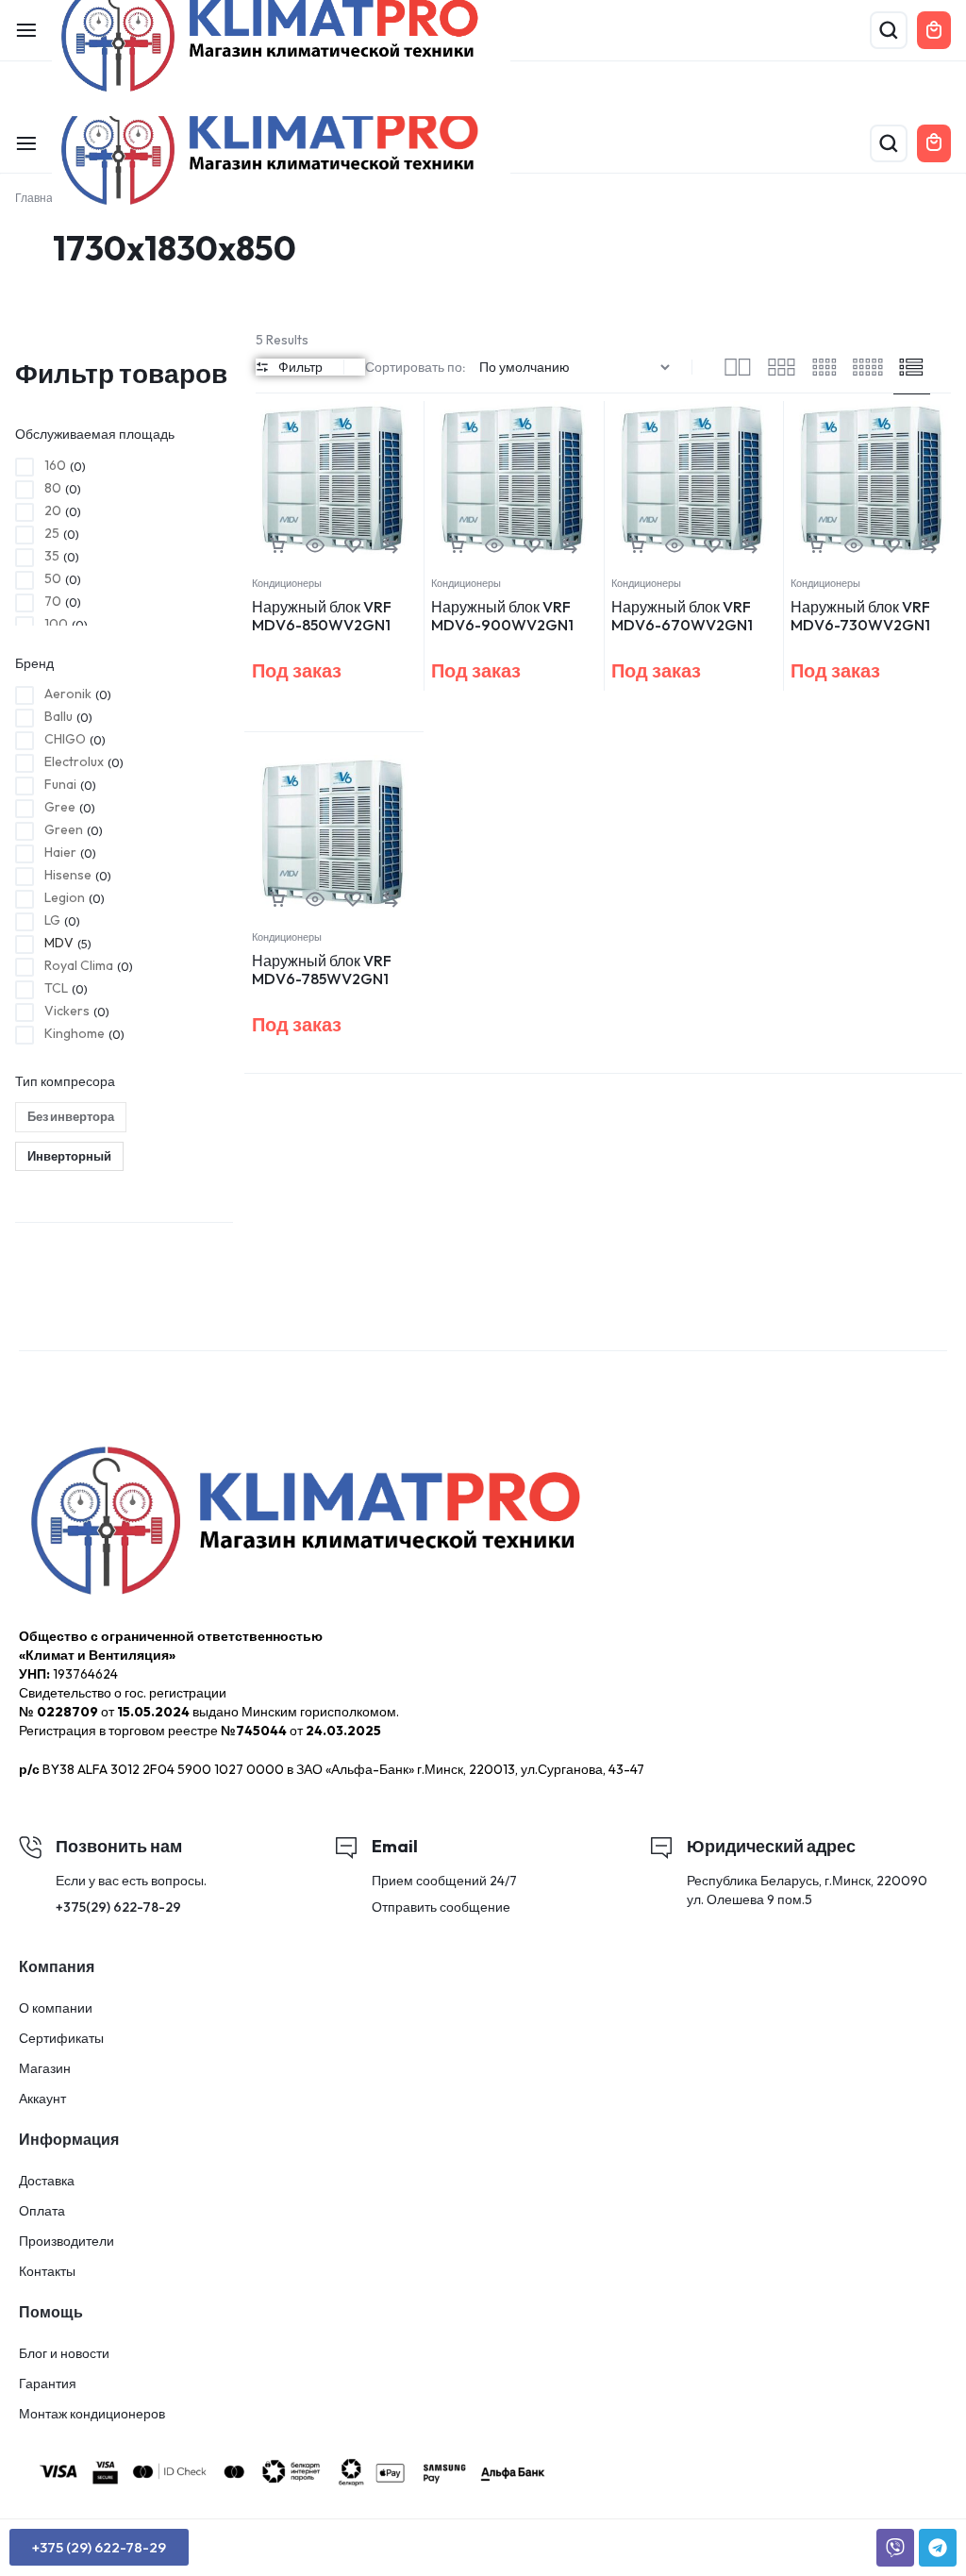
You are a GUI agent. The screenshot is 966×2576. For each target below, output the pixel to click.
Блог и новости (64, 2354)
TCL (56, 988)
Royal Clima (79, 965)
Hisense (68, 875)
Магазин (45, 2069)
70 (53, 601)
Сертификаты (61, 2039)
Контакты (47, 2272)
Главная (37, 198)
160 (55, 465)
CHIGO (65, 739)
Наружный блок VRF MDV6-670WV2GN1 (682, 616)
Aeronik (68, 694)
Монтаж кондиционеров (92, 2414)
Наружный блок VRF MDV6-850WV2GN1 (322, 616)
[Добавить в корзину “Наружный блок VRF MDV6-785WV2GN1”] (277, 900)
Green (64, 829)
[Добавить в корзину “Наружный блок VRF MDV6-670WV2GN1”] (637, 546)
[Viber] (895, 2548)
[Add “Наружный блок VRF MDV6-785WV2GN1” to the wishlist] (353, 900)
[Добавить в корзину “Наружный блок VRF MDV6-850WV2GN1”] (277, 546)
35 (52, 556)
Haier (60, 852)
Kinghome (75, 1033)
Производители (67, 2241)
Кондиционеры (287, 583)
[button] (391, 546)
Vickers (67, 1011)
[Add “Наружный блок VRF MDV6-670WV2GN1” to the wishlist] (712, 546)
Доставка (47, 2181)
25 (52, 533)
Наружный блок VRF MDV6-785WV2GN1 (322, 970)
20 (53, 510)
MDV (59, 943)
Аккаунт (42, 2099)
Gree (60, 807)
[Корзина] (934, 143)
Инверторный (69, 1156)
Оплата (42, 2211)
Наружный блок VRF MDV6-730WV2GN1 (860, 616)
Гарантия (48, 2384)
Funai (60, 784)
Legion (65, 897)
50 (53, 578)
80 (53, 488)
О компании (56, 2008)
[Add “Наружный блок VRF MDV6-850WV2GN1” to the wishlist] (353, 546)
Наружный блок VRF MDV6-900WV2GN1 (502, 616)
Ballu (58, 716)
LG (52, 920)
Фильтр (300, 367)
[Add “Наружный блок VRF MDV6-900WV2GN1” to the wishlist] (532, 546)
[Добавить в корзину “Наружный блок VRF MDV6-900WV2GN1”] (457, 546)
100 (56, 624)
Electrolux (74, 761)
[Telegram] (938, 2548)
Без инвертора (71, 1116)
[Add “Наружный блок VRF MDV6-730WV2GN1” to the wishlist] (891, 546)
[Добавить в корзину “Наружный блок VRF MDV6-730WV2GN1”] (816, 546)
